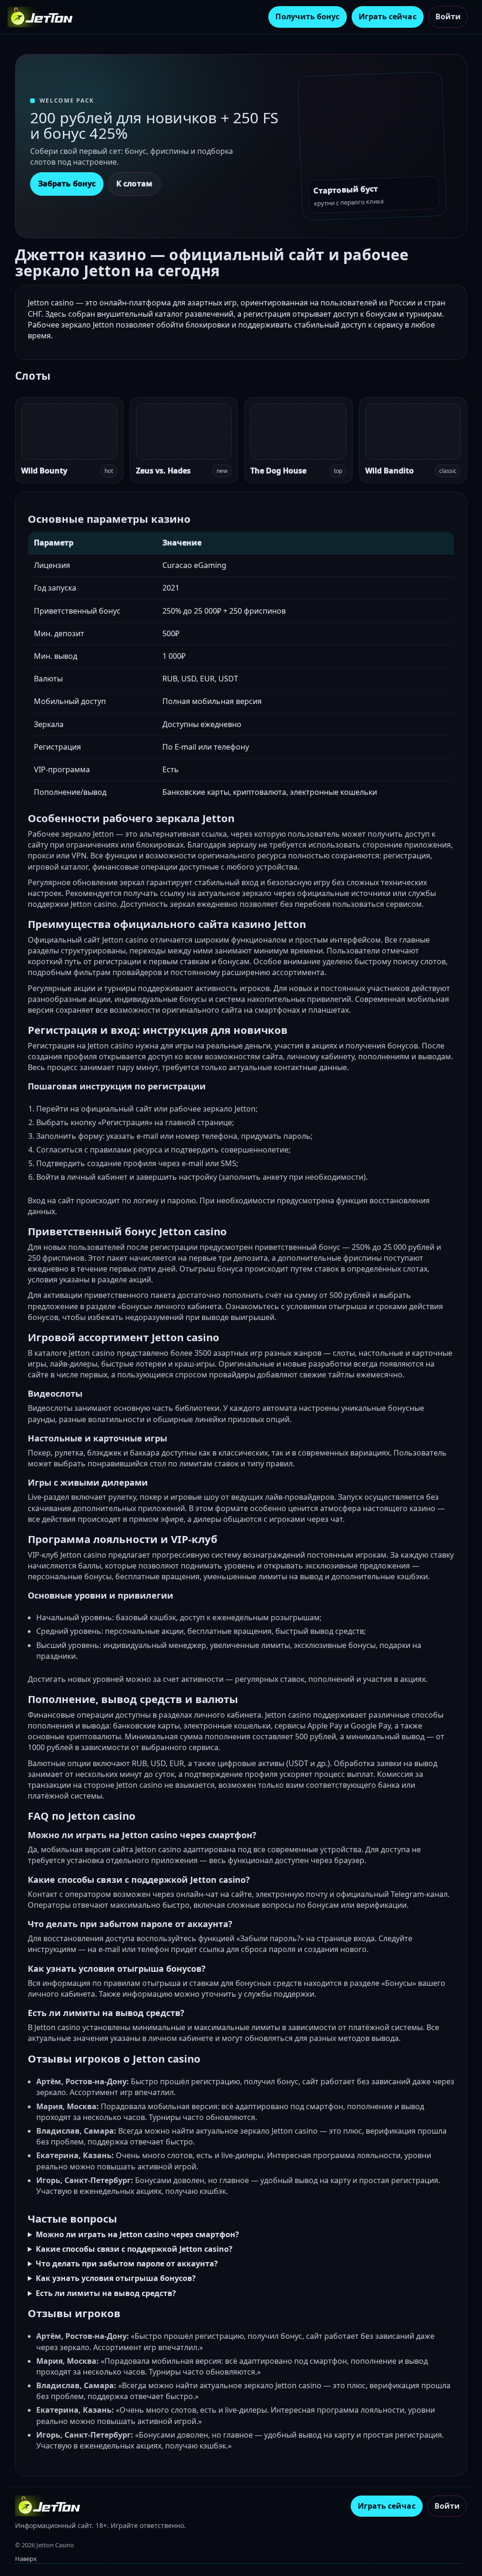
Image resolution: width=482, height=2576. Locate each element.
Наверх (26, 2559)
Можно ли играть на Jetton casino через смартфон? (137, 2234)
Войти (448, 16)
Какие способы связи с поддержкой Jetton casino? (134, 2249)
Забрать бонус (67, 184)
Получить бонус (307, 16)
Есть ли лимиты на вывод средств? (106, 2293)
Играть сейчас (388, 16)
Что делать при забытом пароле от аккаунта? (127, 2264)
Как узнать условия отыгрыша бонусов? (116, 2278)
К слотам (134, 184)
